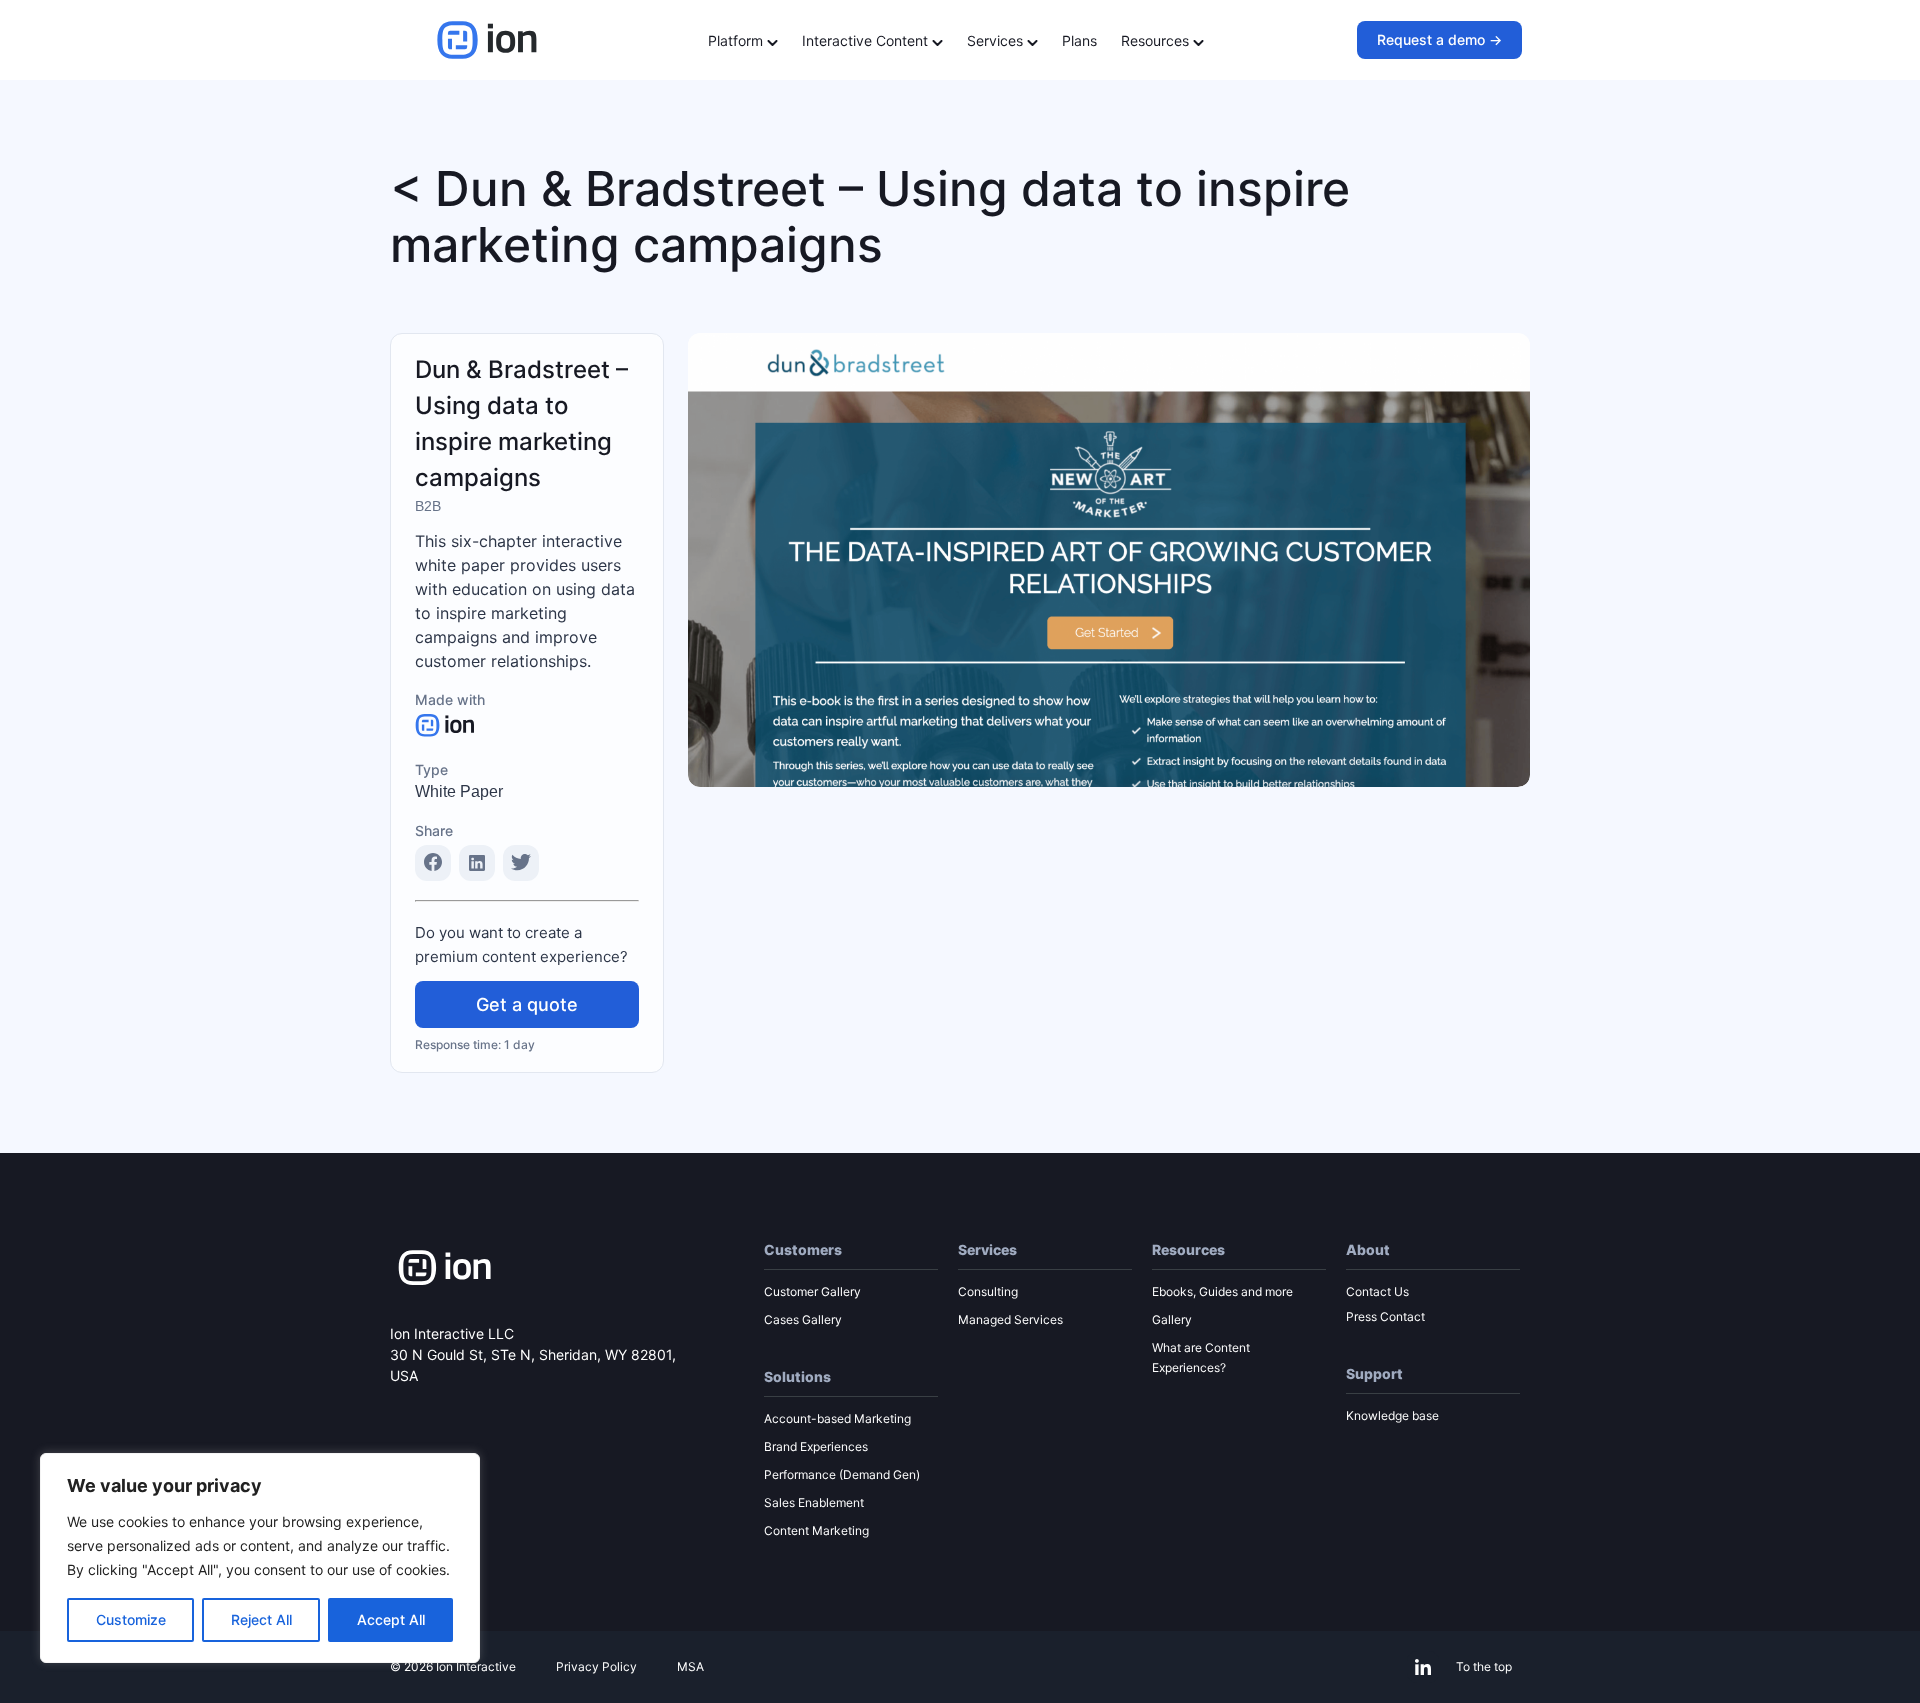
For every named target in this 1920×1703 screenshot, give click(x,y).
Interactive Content (867, 40)
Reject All (261, 1619)
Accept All (391, 1619)
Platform (737, 40)
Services (997, 40)
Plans (1079, 40)
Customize (131, 1619)
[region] (260, 1558)
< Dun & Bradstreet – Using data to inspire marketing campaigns (870, 216)
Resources (1157, 40)
